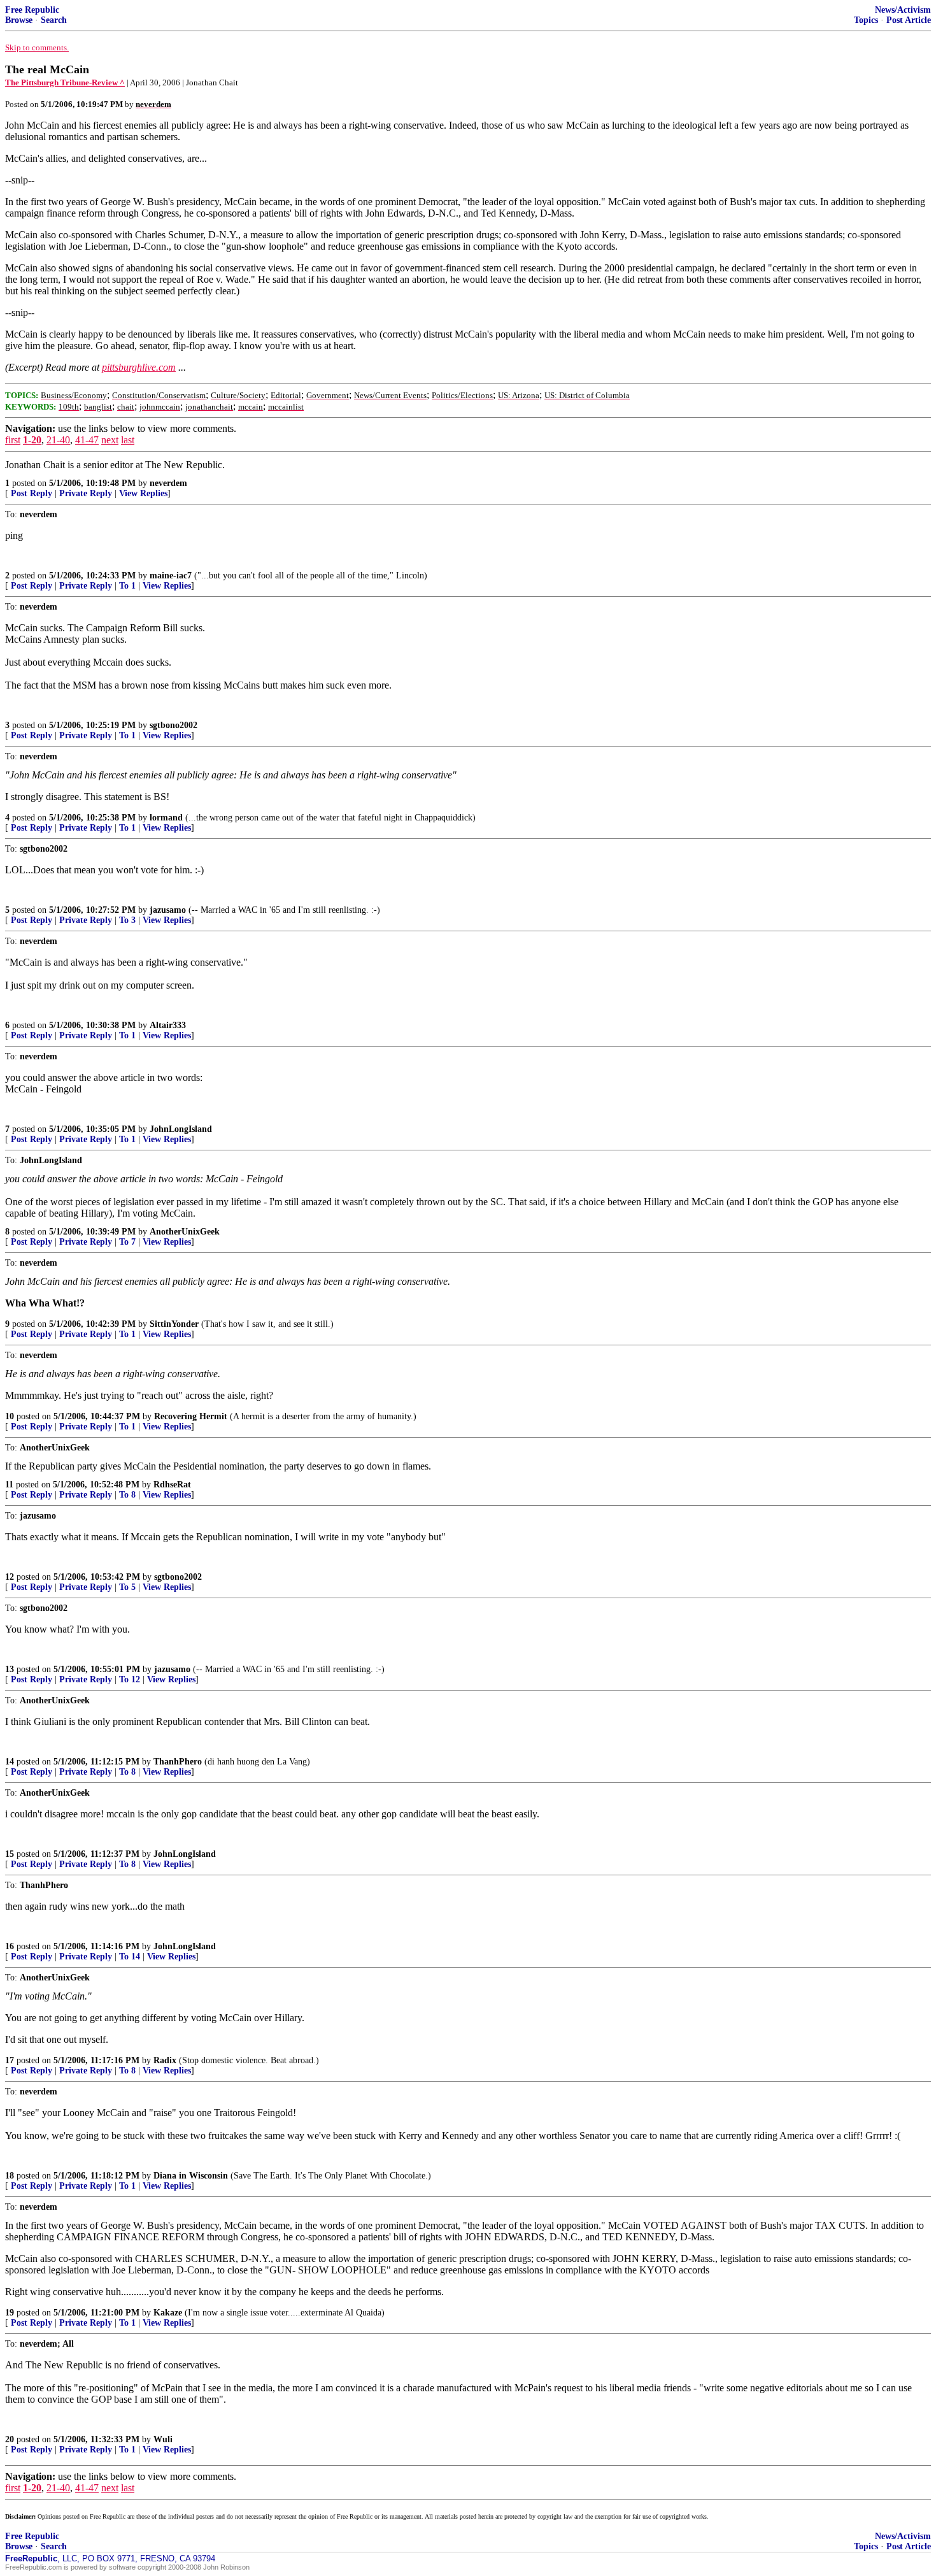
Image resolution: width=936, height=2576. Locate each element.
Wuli (163, 2439)
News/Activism (903, 10)
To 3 (127, 920)
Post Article (909, 20)
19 (10, 2313)
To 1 (127, 586)
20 (10, 2439)
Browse (19, 20)
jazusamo (168, 910)
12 (10, 1577)
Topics (866, 20)
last (128, 440)
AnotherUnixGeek (185, 1232)
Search (54, 20)
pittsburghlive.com (139, 367)
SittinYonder (174, 1324)
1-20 (32, 440)
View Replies (143, 493)
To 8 (127, 1495)
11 (9, 1485)
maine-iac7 (171, 576)
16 (10, 1946)
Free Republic (32, 10)
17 (10, 2060)
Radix (165, 2060)
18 (10, 2176)
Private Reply (86, 493)
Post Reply (32, 493)
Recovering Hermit (191, 1416)
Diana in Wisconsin (191, 2176)
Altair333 (168, 1025)
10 (10, 1416)
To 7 (127, 1242)
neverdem (168, 483)
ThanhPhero (178, 1762)
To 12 (130, 1679)
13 (10, 1669)
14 (10, 1762)
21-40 (58, 440)
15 (10, 1854)
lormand (166, 818)
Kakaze (168, 2313)
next (110, 440)
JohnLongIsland (181, 1129)
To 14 (130, 1957)
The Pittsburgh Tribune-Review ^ (65, 82)
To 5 (127, 1587)
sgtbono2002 (174, 725)
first (13, 440)
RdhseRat (172, 1485)
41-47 (87, 440)
